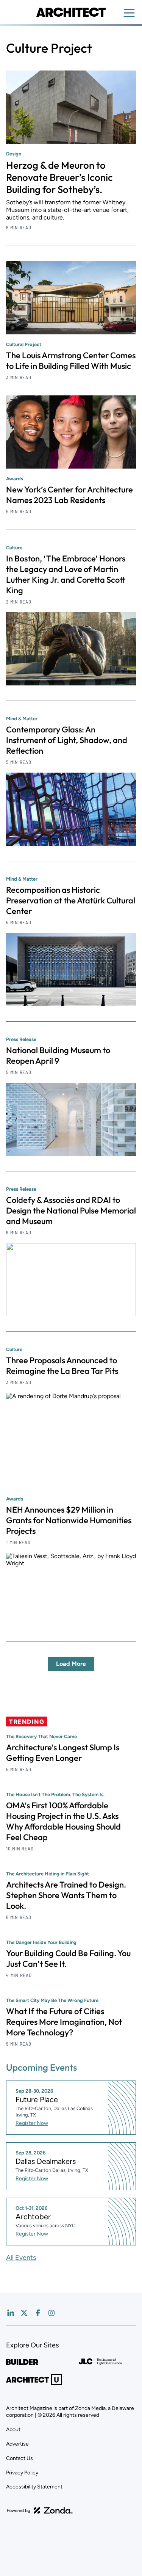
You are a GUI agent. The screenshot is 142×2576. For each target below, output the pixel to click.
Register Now (32, 2123)
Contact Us (20, 2458)
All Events (21, 2258)
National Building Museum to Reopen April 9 (58, 1055)
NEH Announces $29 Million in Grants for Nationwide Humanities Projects (69, 1520)
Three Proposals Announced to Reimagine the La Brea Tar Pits (62, 1366)
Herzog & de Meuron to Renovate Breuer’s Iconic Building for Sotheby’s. (59, 177)
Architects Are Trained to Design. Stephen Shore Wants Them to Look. (66, 1895)
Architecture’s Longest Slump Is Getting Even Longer (63, 1753)
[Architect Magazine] (71, 12)
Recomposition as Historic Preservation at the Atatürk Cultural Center (71, 900)
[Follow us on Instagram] (51, 2313)
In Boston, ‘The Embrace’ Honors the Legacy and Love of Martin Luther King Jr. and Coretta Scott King (66, 574)
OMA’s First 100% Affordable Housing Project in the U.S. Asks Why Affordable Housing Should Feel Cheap (63, 1821)
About (13, 2429)
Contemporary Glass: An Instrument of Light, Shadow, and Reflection (67, 740)
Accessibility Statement (34, 2487)
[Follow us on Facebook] (38, 2313)
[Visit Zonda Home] (40, 2510)
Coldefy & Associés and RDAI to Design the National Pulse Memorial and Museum (71, 1210)
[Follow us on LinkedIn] (11, 2313)
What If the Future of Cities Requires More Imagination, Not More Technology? (64, 2022)
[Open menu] (129, 13)
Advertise (17, 2444)
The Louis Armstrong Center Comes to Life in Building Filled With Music (71, 361)
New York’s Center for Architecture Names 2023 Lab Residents (69, 495)
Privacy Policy (22, 2473)
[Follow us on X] (24, 2313)
